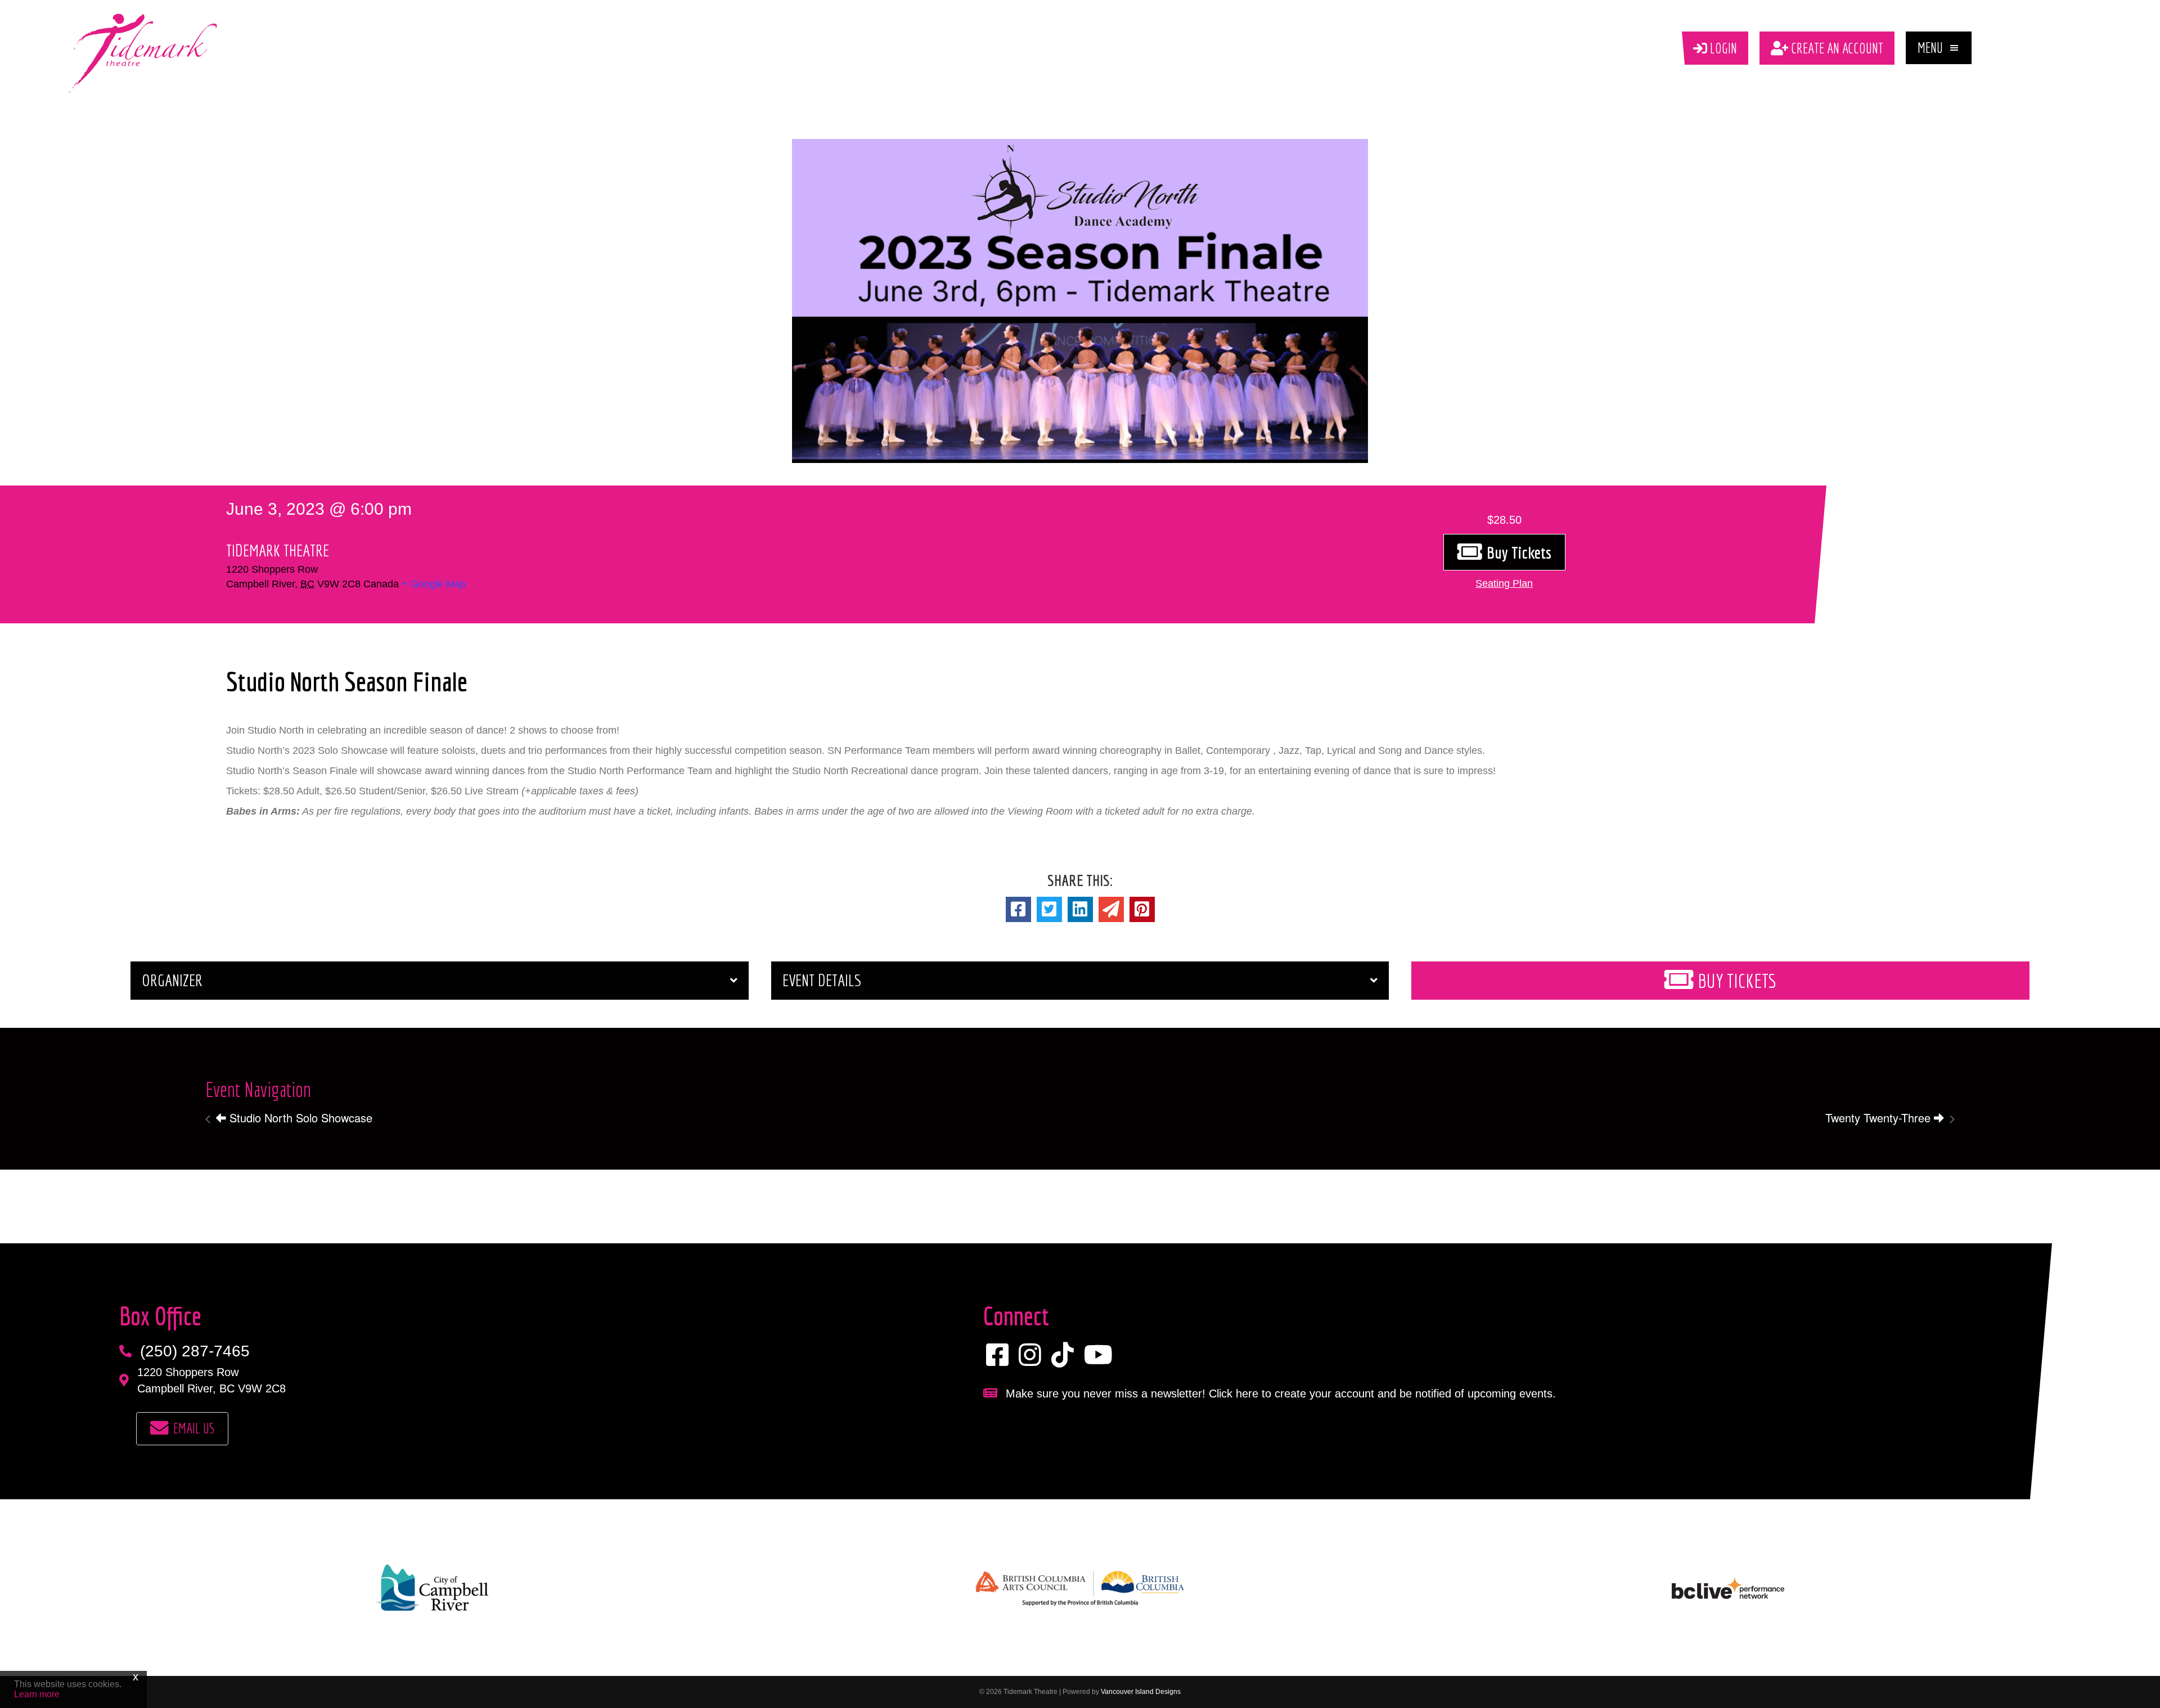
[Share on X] (1049, 909)
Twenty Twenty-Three (1880, 1118)
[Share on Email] (1111, 909)
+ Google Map (434, 584)
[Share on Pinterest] (1142, 909)
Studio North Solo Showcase (299, 1118)
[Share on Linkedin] (1080, 909)
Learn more (37, 1694)
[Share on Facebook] (1018, 909)
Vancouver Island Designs (1141, 1692)
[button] (1939, 48)
